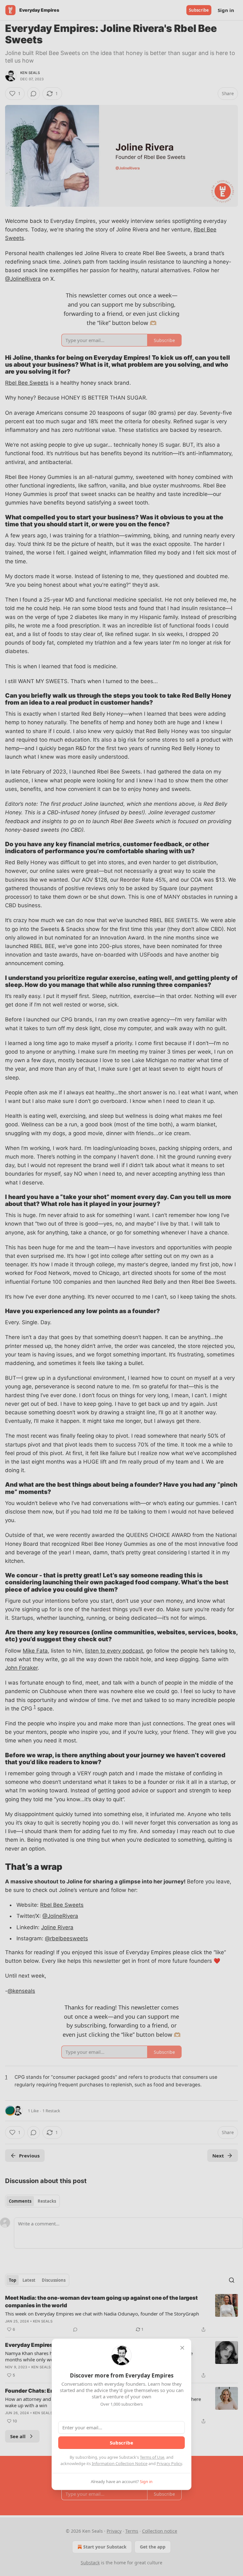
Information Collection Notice (120, 2463)
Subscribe (121, 2443)
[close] (182, 2348)
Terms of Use (152, 2457)
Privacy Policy (169, 2463)
